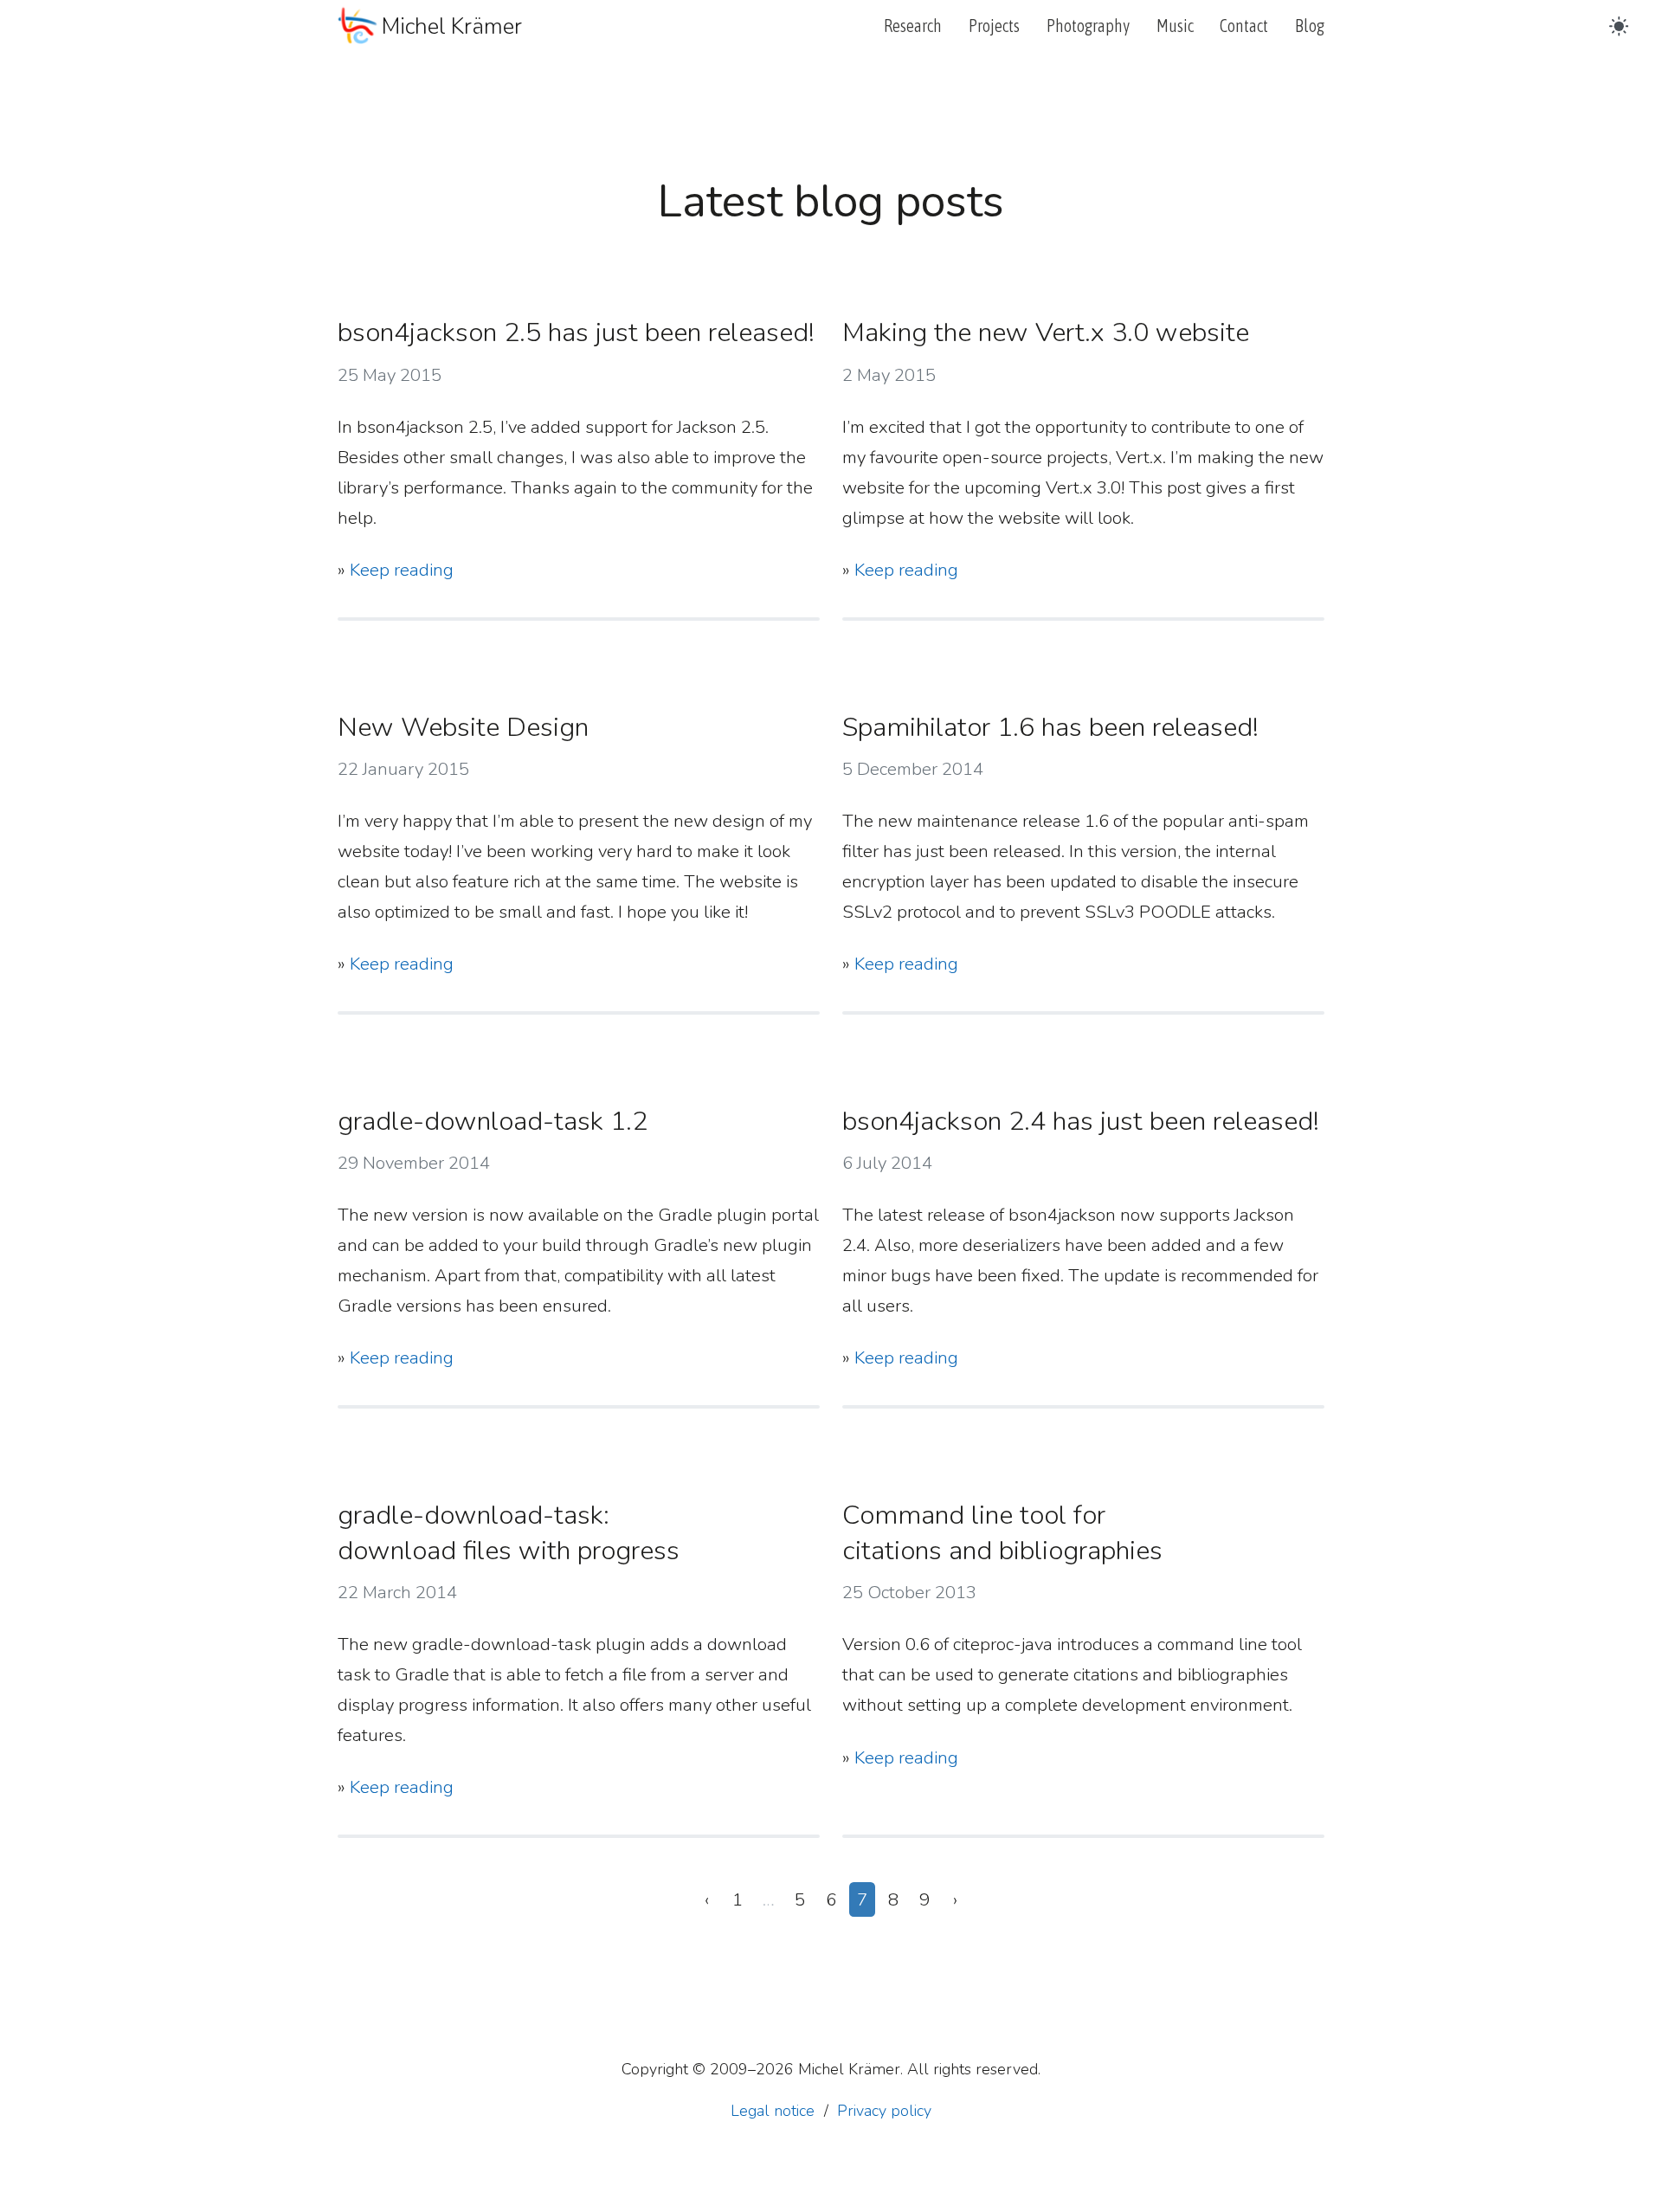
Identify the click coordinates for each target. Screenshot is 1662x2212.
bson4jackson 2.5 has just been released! (576, 332)
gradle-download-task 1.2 (493, 1121)
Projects (994, 26)
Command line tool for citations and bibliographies (1002, 1533)
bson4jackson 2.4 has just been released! (1081, 1121)
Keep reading (402, 570)
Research (913, 26)
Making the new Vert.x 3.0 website (1046, 332)
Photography (1088, 26)
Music (1175, 26)
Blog (1310, 26)
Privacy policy (884, 2111)
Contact (1244, 26)
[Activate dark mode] (1619, 26)
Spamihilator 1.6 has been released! (1050, 727)
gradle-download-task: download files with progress (509, 1533)
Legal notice (773, 2111)
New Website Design (463, 727)
